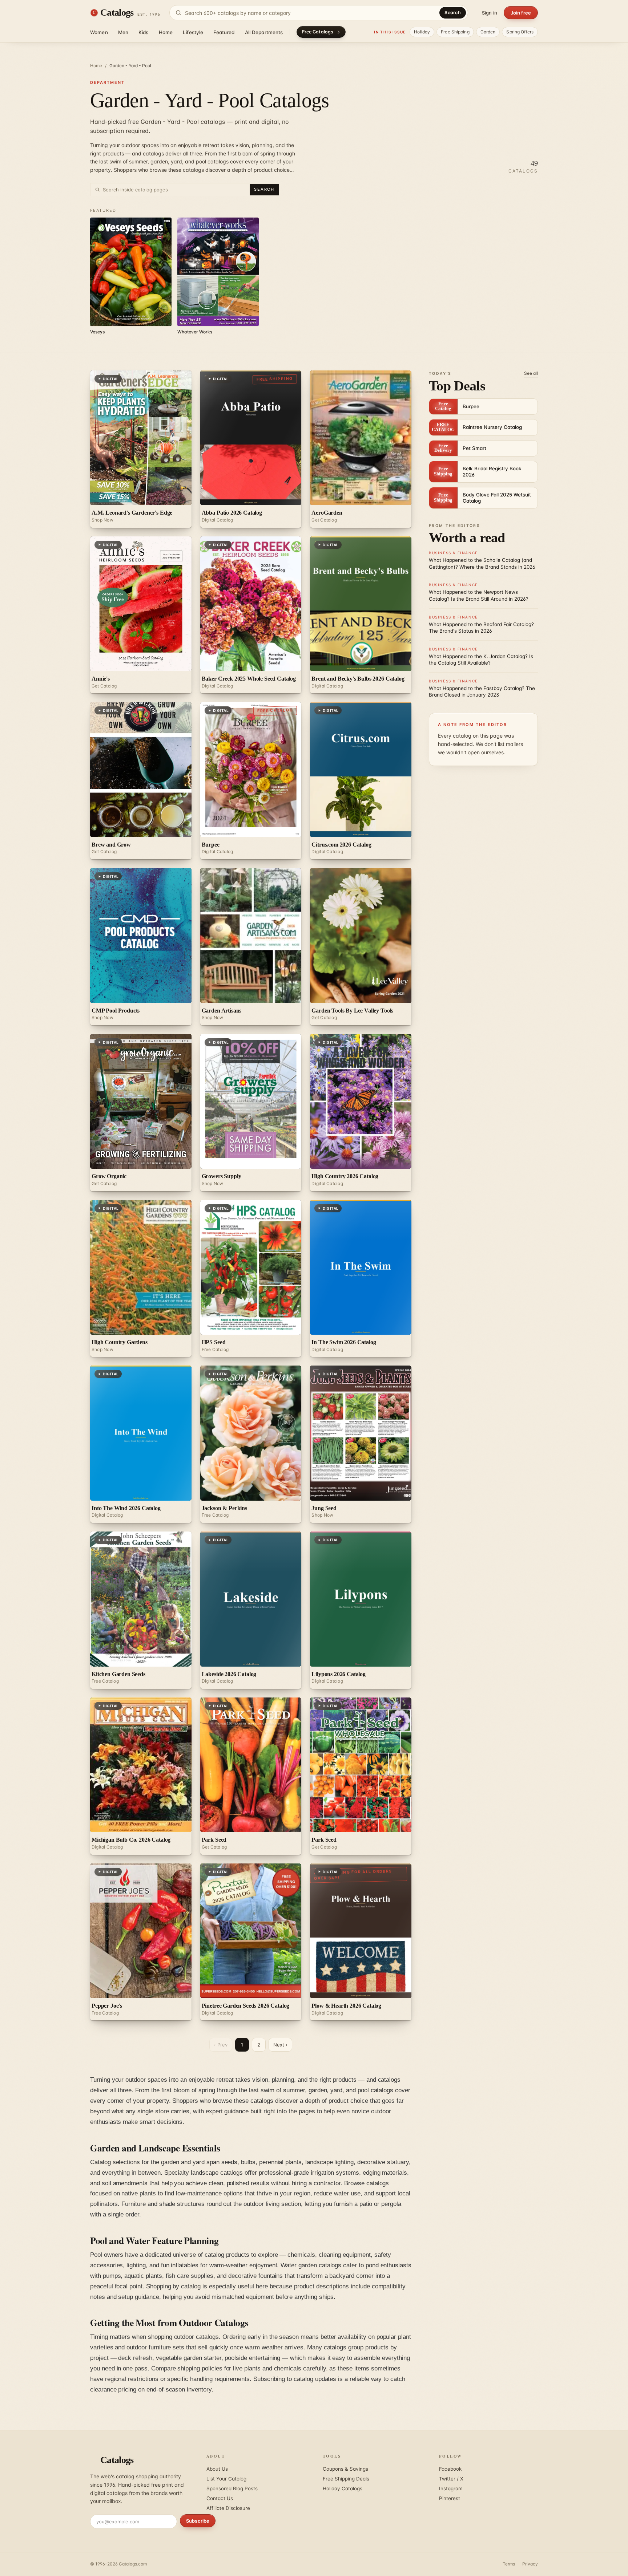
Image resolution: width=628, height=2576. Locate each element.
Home (166, 32)
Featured (224, 32)
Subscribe (198, 2521)
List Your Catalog (226, 2479)
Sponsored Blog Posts (232, 2488)
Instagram (451, 2488)
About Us (217, 2469)
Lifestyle (193, 32)
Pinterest (450, 2498)
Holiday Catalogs (343, 2488)
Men (123, 32)
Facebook (450, 2469)
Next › (280, 2045)
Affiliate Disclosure (228, 2508)
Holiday (422, 32)
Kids (144, 32)
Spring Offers (520, 32)
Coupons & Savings (345, 2469)
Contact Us (220, 2498)
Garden (488, 32)
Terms (509, 2564)
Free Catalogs (318, 32)
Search (453, 13)
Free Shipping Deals (346, 2479)
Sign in (490, 13)
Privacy (530, 2564)
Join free (521, 13)
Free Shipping (455, 32)
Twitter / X (451, 2479)
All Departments (264, 32)
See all (531, 373)
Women (99, 32)
